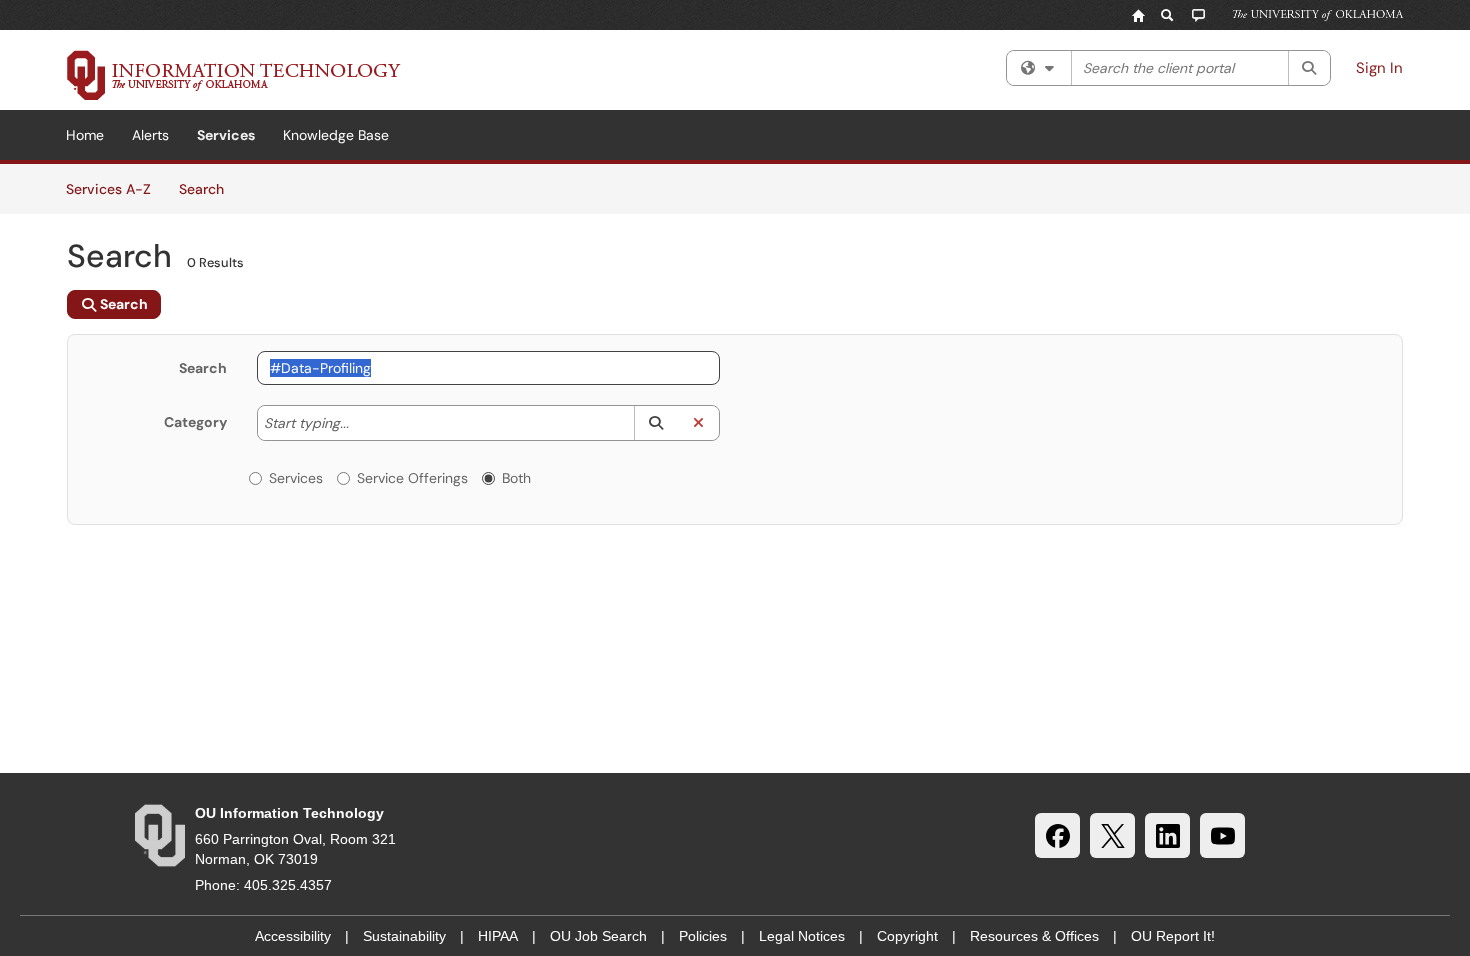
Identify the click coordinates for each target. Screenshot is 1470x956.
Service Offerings (412, 478)
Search (208, 188)
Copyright (907, 936)
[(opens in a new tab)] (234, 75)
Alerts (150, 135)
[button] (655, 423)
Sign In (1379, 68)
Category (195, 422)
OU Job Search (598, 936)
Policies (703, 936)
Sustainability (404, 936)
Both (516, 478)
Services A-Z (108, 189)
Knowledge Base (336, 135)
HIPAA (498, 936)
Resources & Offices (1034, 936)
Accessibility (293, 936)
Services (226, 135)
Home (85, 135)
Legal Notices (802, 936)
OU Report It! (1173, 936)
